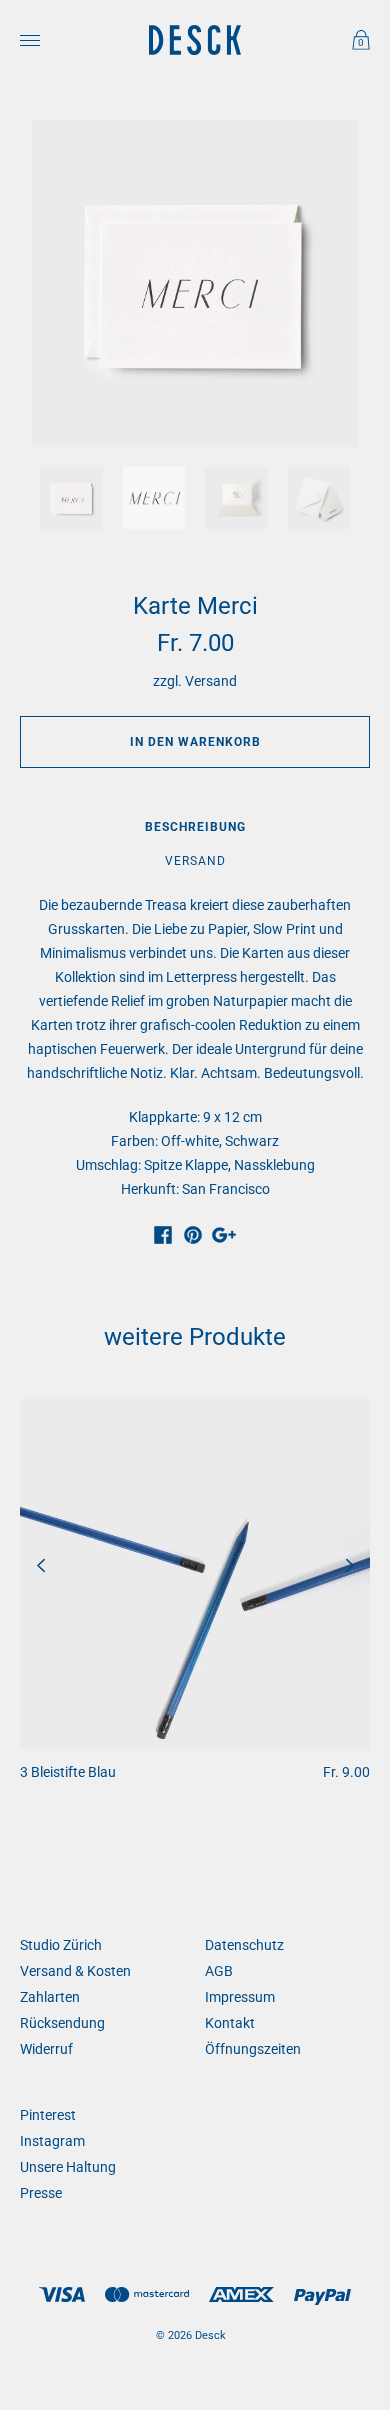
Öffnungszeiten (253, 2049)
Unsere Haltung (68, 2167)
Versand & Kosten (75, 1971)
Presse (41, 2193)
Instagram (52, 2141)
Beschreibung (195, 827)
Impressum (240, 1997)
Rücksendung (62, 2023)
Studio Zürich (61, 1945)
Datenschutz (244, 1945)
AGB (219, 1971)
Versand (211, 681)
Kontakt (230, 2023)
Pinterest (48, 2115)
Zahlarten (50, 1997)
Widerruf (46, 2049)
